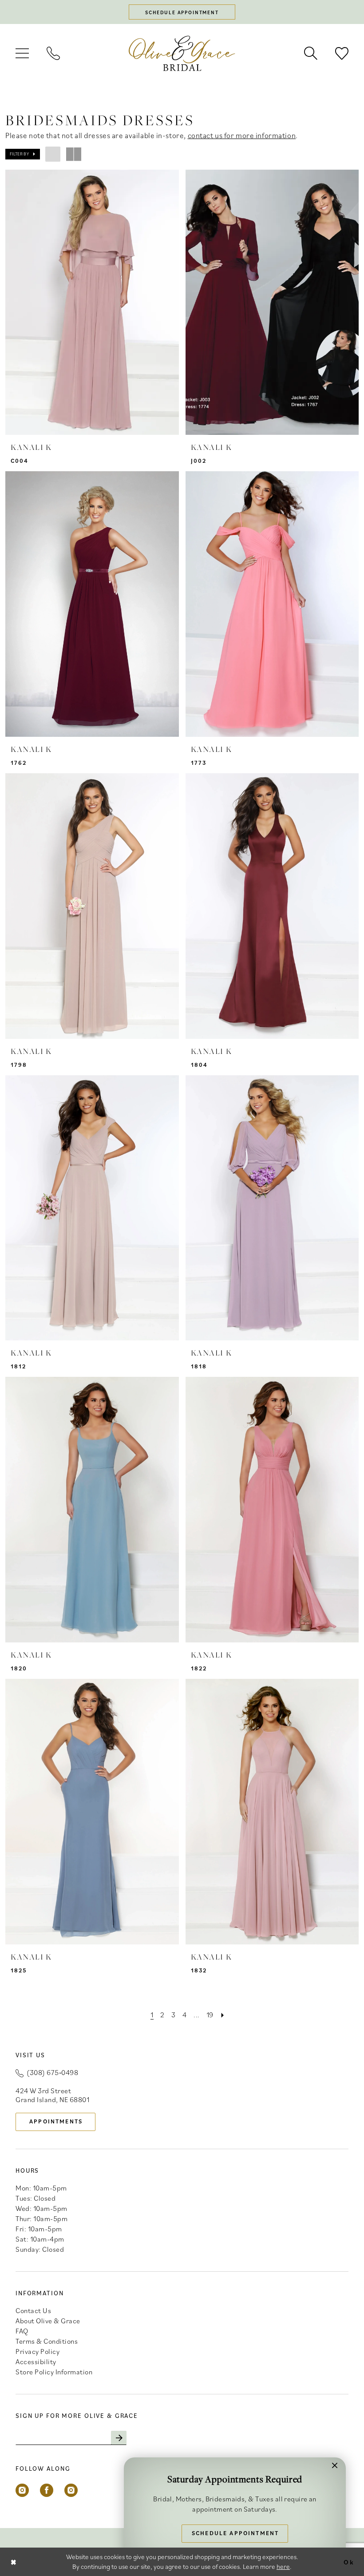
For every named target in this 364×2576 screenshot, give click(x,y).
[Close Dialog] (14, 2562)
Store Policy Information (54, 2372)
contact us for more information (242, 135)
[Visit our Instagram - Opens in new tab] (22, 2490)
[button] (22, 53)
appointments (56, 2121)
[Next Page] (223, 2015)
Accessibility (36, 2361)
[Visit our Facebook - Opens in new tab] (47, 2490)
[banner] (182, 53)
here (283, 2566)
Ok (349, 2562)
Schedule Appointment (235, 2533)
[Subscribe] (119, 2438)
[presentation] (92, 302)
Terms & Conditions (47, 2341)
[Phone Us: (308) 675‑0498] (53, 53)
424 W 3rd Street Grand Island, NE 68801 (52, 2095)
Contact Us (33, 2310)
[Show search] (311, 53)
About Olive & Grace (48, 2321)
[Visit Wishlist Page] (342, 53)
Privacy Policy (38, 2351)
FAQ (22, 2331)
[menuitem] (22, 53)
